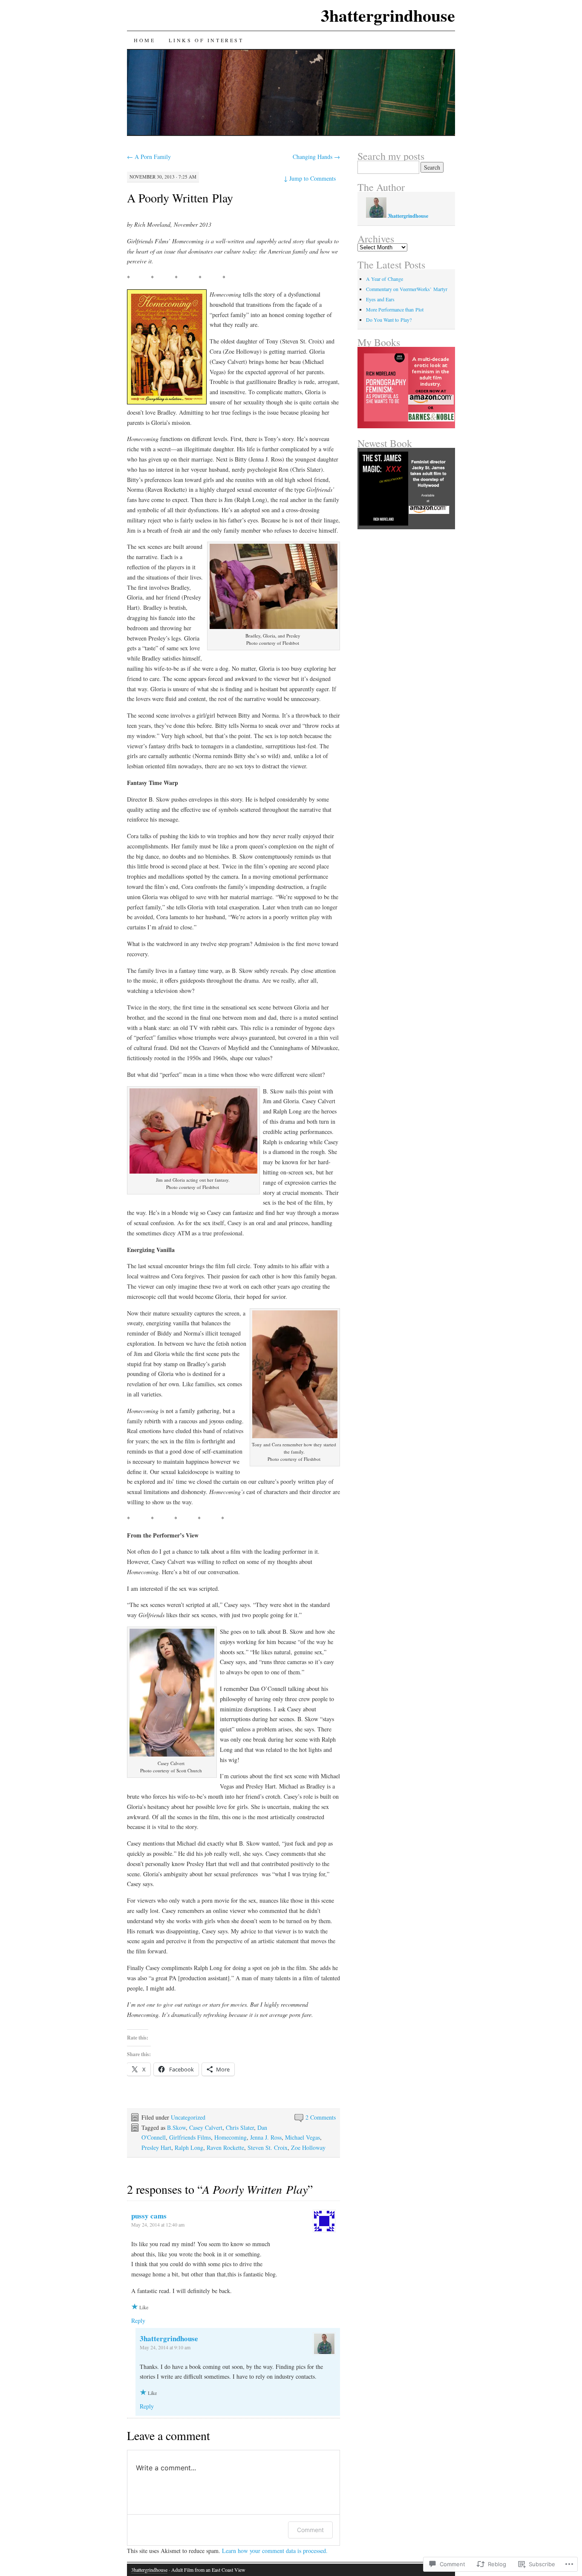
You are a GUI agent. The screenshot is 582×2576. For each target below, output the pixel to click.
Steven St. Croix (268, 2148)
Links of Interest (206, 40)
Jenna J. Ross (266, 2137)
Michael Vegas (303, 2137)
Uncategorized (188, 2117)
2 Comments (321, 2117)
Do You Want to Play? (389, 320)
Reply (138, 2321)
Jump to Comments (310, 178)
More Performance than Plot (395, 309)
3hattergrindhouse (388, 15)
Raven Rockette (225, 2148)
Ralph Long (189, 2148)
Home (144, 40)
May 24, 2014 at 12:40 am (158, 2224)
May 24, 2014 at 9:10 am (165, 2347)
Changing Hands (316, 157)
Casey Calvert (206, 2127)
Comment (310, 2530)
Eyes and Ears (380, 299)
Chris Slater (240, 2127)
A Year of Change (385, 279)
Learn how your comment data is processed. (275, 2551)
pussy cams (149, 2216)
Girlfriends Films (190, 2137)
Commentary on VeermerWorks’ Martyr (407, 289)
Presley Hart (156, 2148)
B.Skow (176, 2127)
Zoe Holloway (308, 2148)
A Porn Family (149, 157)
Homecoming (230, 2137)
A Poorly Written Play (180, 198)
